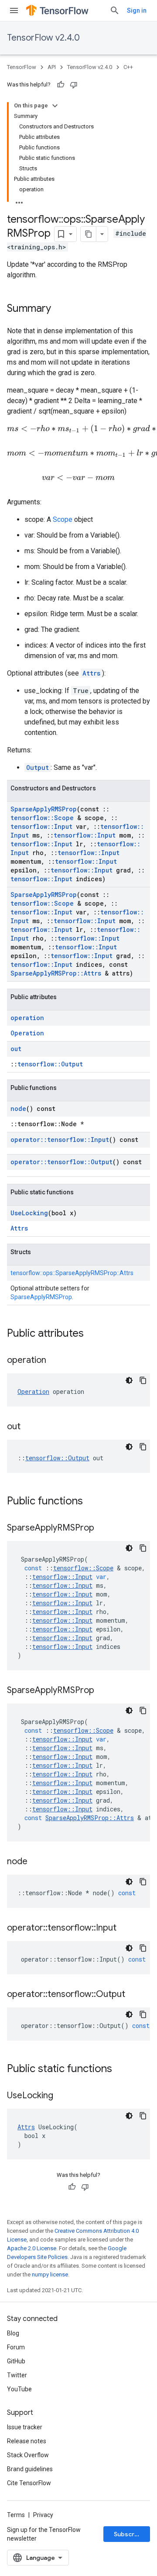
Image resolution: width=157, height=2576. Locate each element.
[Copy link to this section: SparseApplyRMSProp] (103, 1528)
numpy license (50, 2274)
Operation (27, 1033)
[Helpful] (61, 85)
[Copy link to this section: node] (36, 1862)
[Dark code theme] (129, 1380)
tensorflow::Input (41, 826)
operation (27, 1018)
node (18, 1109)
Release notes (27, 2441)
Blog (13, 2333)
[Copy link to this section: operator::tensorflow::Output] (134, 1995)
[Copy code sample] (143, 1380)
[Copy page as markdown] (89, 234)
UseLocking (29, 1213)
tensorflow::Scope (42, 818)
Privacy (43, 2515)
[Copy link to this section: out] (29, 1427)
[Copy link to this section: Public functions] (92, 1502)
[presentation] (78, 478)
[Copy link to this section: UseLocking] (62, 2096)
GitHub (16, 2361)
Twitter (17, 2375)
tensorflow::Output (50, 1064)
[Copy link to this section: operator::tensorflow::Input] (125, 1928)
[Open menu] (14, 10)
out (16, 1049)
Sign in (137, 10)
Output (38, 767)
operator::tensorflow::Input (60, 1140)
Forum (16, 2347)
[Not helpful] (74, 85)
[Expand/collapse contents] (55, 106)
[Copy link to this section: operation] (55, 1361)
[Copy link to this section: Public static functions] (121, 2069)
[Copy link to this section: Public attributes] (92, 1334)
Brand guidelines (30, 2469)
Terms (16, 2515)
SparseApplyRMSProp (44, 809)
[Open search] (115, 10)
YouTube (19, 2389)
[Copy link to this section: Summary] (60, 309)
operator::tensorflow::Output (61, 1162)
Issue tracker (25, 2427)
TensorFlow (22, 67)
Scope (63, 519)
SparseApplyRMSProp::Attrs (56, 973)
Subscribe (129, 2534)
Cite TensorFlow (29, 2483)
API (52, 67)
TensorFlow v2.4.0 (43, 38)
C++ (128, 67)
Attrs (91, 673)
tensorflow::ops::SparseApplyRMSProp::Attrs (72, 1273)
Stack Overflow (28, 2455)
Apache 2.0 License (32, 2248)
